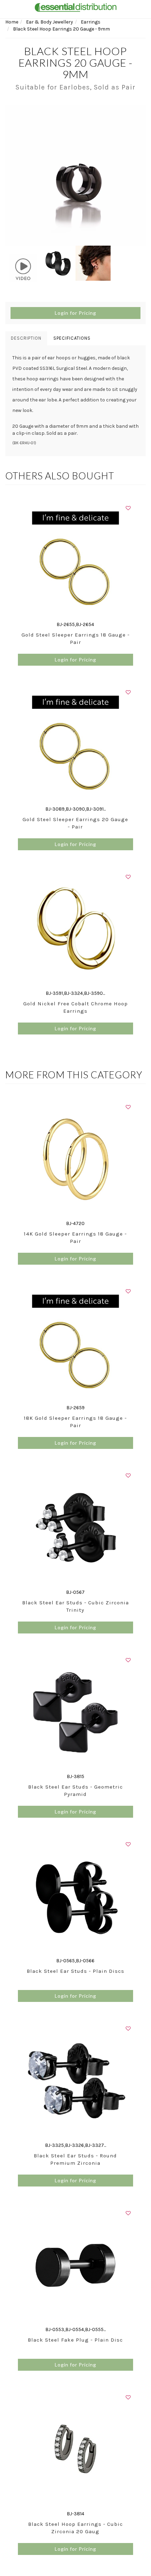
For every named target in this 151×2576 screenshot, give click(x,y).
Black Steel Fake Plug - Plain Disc (75, 2340)
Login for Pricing (75, 313)
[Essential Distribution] (75, 7)
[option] (75, 175)
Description (26, 338)
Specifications (72, 338)
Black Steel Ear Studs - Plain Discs (75, 1971)
